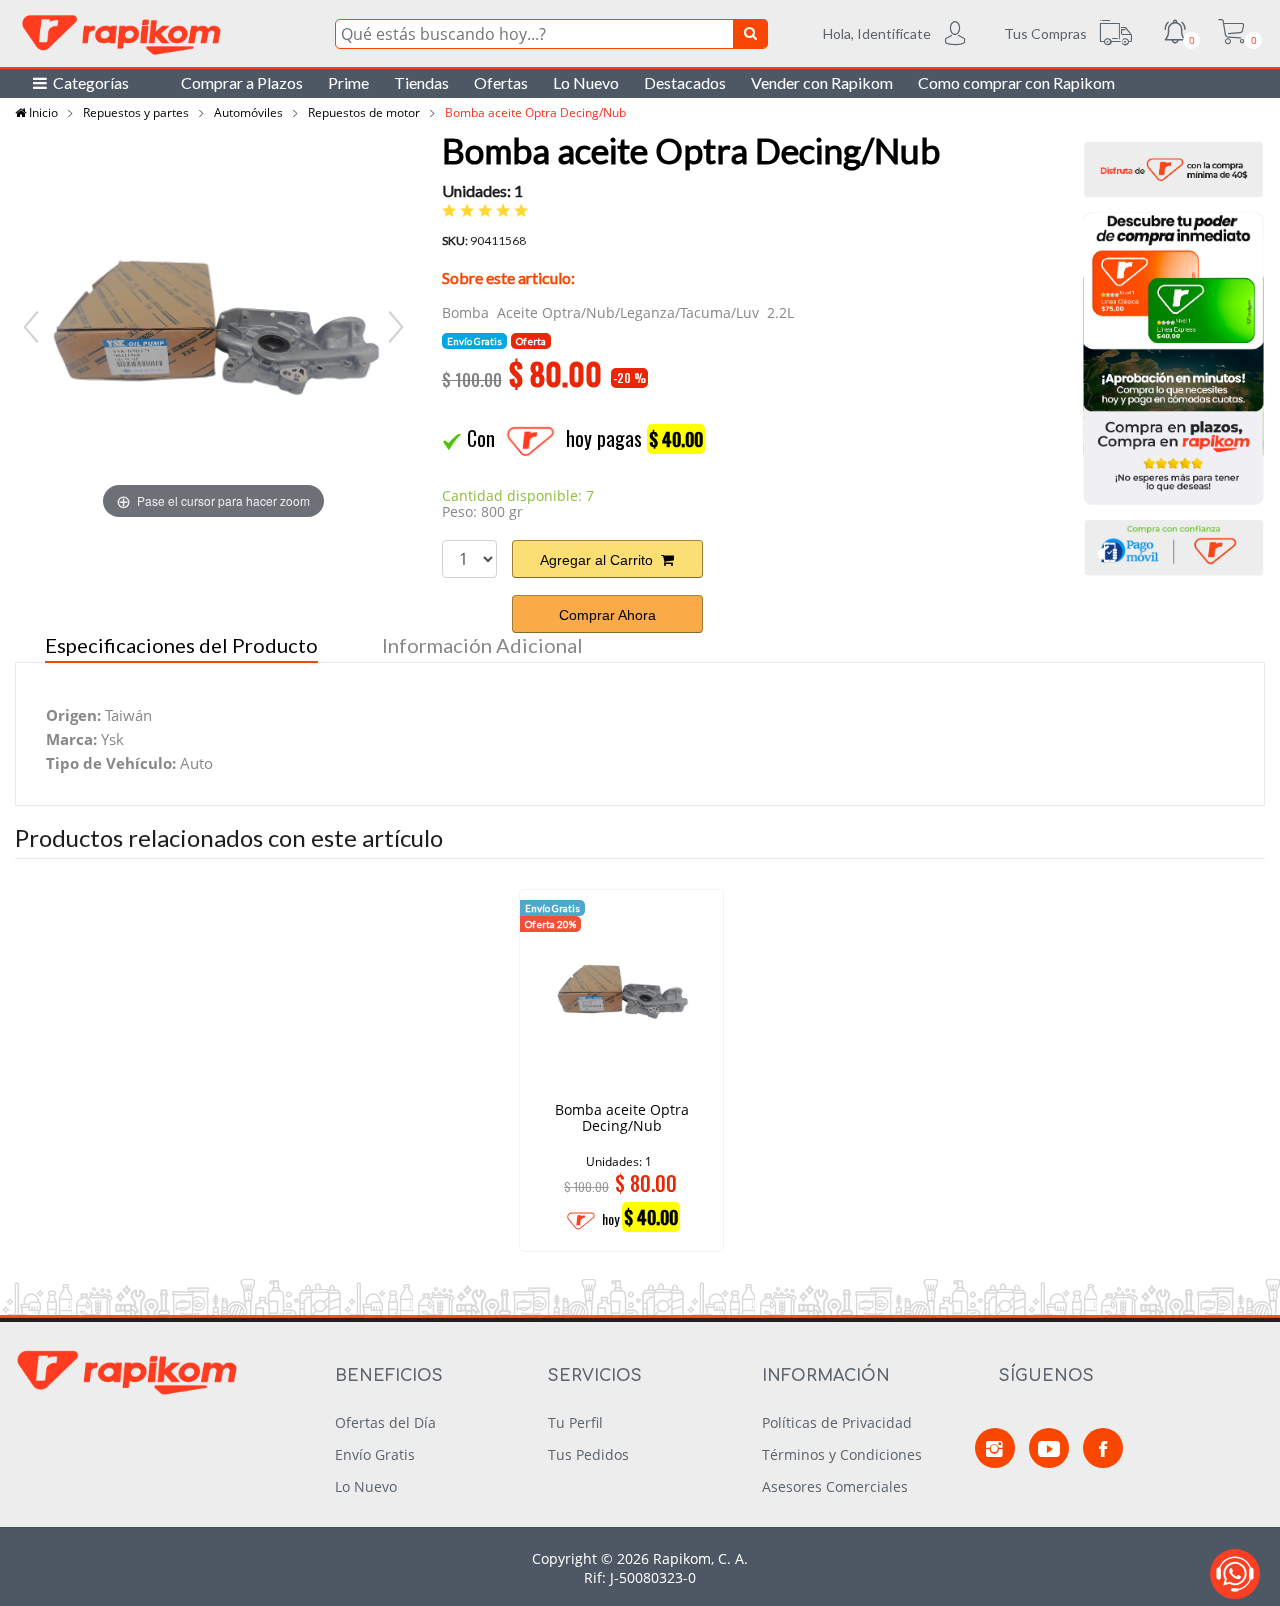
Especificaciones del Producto (181, 645)
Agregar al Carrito (600, 560)
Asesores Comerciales (835, 1486)
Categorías (88, 82)
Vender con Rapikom (822, 82)
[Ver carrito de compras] (1231, 34)
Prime (348, 82)
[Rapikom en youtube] (1049, 1448)
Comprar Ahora (607, 615)
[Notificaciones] (1175, 34)
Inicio (42, 112)
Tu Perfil (575, 1422)
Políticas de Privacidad (837, 1422)
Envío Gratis (375, 1454)
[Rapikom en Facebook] (1103, 1448)
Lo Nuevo (586, 82)
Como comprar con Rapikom (1016, 82)
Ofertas (501, 82)
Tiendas (421, 82)
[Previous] (31, 327)
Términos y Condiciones (842, 1454)
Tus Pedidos (588, 1454)
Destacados (685, 82)
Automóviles (248, 112)
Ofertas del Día (385, 1422)
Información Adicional (482, 645)
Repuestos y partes (136, 112)
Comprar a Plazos (242, 82)
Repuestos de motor (364, 112)
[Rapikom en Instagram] (995, 1448)
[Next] (396, 327)
